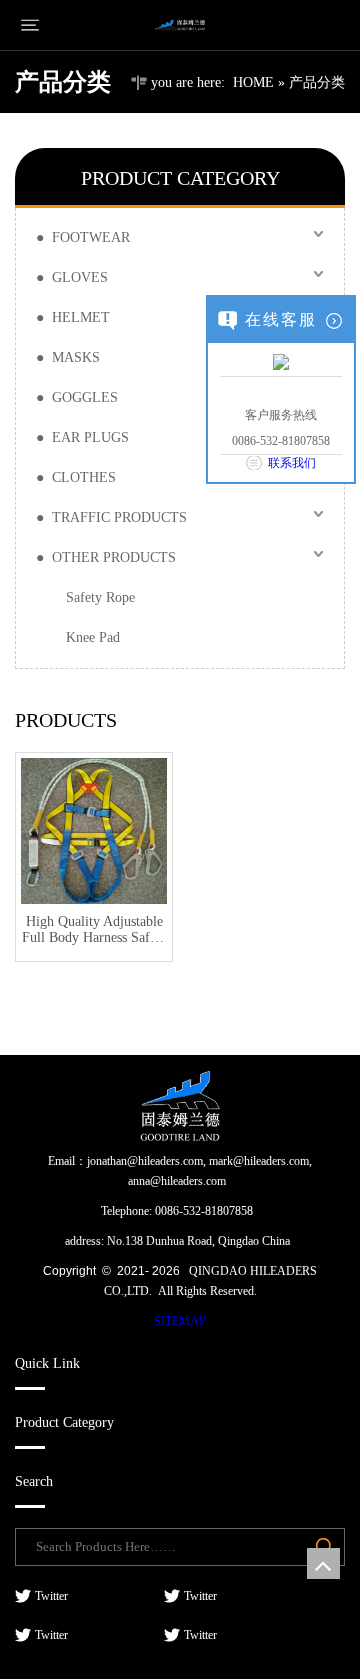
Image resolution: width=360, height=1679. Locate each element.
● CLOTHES (76, 477)
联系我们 (292, 463)
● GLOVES (72, 277)
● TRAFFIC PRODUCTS (111, 517)
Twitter (50, 1596)
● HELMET (73, 317)
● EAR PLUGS (82, 437)
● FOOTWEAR (83, 237)
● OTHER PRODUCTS (106, 557)
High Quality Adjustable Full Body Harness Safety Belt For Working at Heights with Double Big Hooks (94, 930)
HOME (253, 82)
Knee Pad (93, 637)
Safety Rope (100, 597)
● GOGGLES (77, 397)
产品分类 (317, 82)
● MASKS (68, 357)
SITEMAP (180, 1321)
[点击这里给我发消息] (281, 361)
